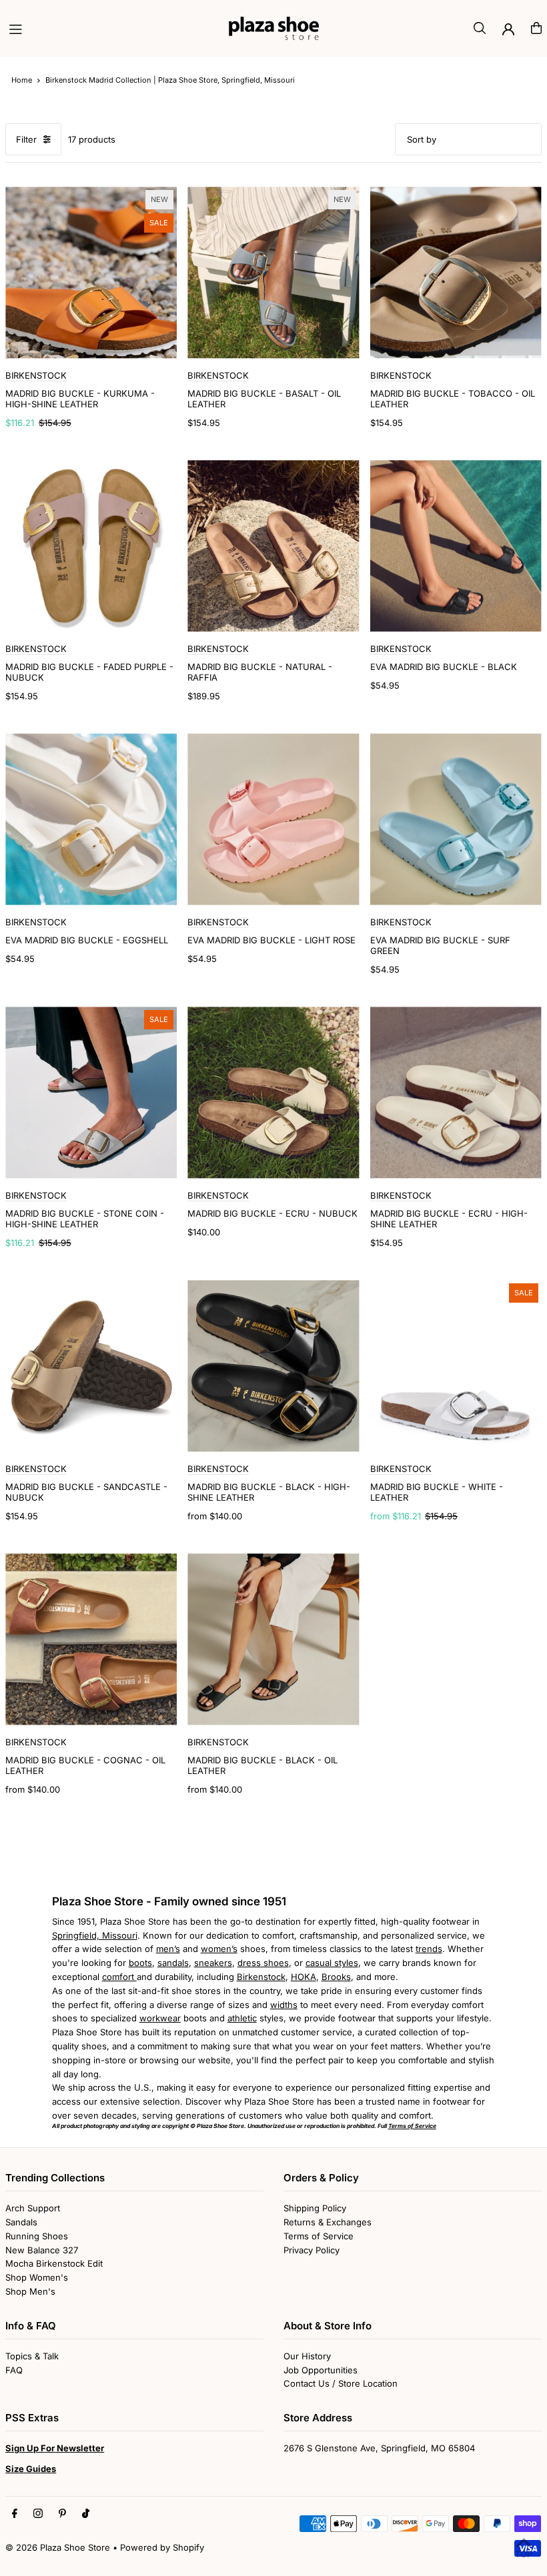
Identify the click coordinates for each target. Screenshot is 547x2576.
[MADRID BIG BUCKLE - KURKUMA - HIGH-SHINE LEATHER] (91, 272)
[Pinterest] (62, 2514)
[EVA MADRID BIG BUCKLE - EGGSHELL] (91, 819)
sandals (173, 1963)
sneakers (213, 1963)
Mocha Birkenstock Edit (54, 2263)
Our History (307, 2356)
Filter (26, 139)
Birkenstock (261, 1977)
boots (140, 1963)
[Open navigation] (112, 27)
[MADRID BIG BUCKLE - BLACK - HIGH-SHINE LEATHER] (273, 1366)
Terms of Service (319, 2236)
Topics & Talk (32, 2356)
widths (284, 2005)
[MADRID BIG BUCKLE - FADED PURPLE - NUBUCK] (91, 546)
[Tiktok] (86, 2514)
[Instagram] (38, 2514)
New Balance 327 (42, 2250)
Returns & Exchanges (328, 2222)
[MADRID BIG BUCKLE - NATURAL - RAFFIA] (273, 546)
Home (22, 80)
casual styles (332, 1963)
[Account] (508, 29)
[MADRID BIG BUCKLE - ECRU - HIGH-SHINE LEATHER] (456, 1092)
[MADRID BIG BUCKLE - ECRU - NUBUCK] (273, 1092)
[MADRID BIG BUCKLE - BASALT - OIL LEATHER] (273, 272)
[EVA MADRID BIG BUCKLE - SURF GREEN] (456, 819)
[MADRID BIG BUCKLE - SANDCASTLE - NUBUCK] (91, 1366)
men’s (168, 1949)
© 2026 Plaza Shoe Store (58, 2547)
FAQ (14, 2370)
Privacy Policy (312, 2250)
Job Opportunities (321, 2370)
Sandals (21, 2222)
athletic (242, 2018)
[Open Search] (480, 28)
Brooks (336, 1977)
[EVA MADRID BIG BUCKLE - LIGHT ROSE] (273, 819)
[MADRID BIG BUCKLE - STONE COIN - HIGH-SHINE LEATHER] (91, 1092)
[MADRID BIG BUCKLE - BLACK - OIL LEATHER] (273, 1639)
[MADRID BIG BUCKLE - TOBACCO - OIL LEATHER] (456, 272)
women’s (219, 1949)
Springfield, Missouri (95, 1935)
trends (429, 1949)
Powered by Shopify (162, 2547)
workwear (160, 2018)
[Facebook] (15, 2514)
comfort (119, 1977)
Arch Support (33, 2208)
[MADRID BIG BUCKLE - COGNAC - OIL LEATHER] (91, 1639)
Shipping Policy (315, 2208)
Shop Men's (30, 2291)
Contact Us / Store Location (341, 2383)
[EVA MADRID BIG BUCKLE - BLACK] (456, 546)
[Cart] (536, 28)
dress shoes (263, 1963)
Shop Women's (37, 2277)
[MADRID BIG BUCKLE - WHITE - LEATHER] (456, 1366)
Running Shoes (37, 2236)
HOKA (304, 1977)
